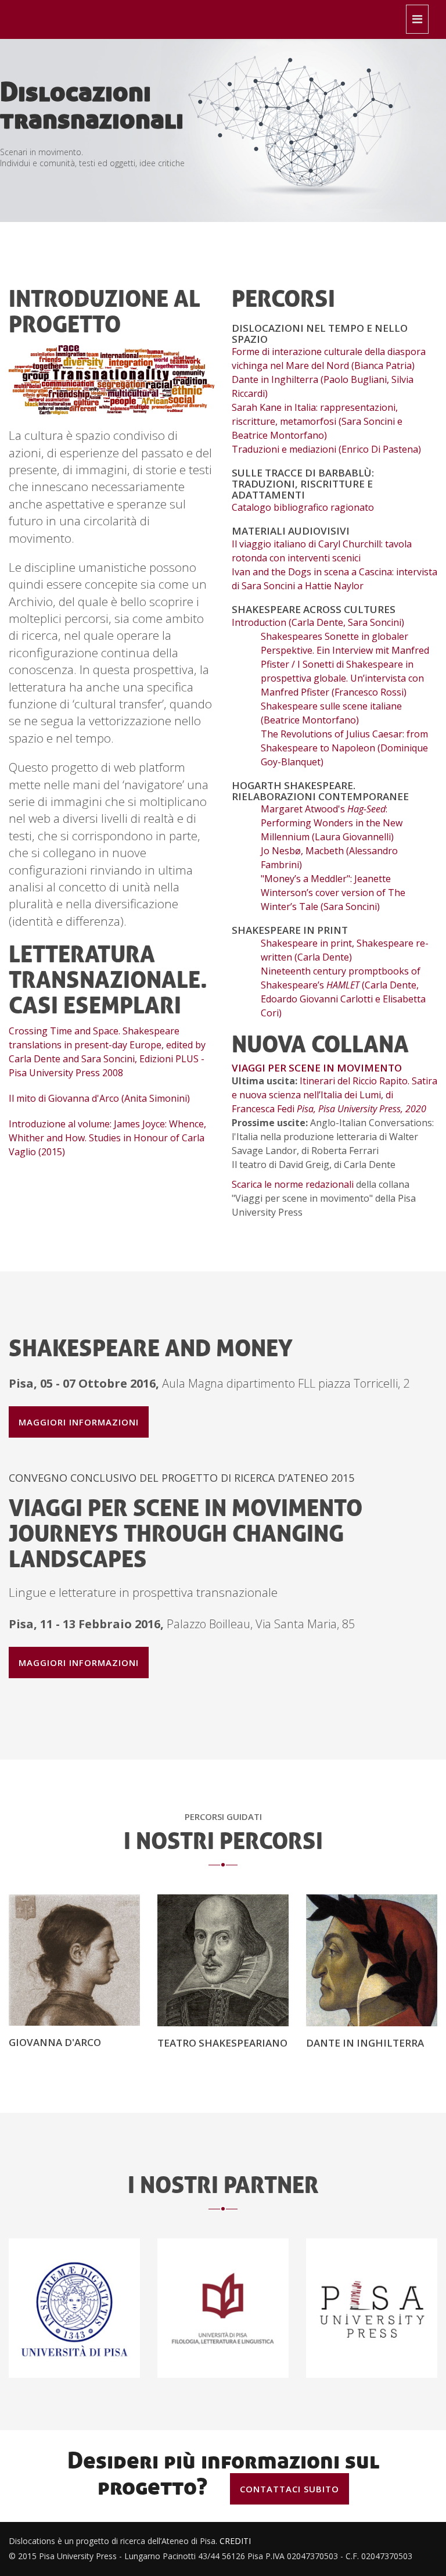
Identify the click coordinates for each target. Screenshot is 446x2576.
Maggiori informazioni (79, 1422)
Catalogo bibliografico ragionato (303, 507)
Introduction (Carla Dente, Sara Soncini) (318, 622)
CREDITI (235, 2541)
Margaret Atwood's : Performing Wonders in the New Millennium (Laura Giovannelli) (332, 823)
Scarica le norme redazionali (293, 1184)
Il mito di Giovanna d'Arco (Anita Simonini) (99, 1098)
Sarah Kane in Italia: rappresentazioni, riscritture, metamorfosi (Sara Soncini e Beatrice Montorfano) (317, 421)
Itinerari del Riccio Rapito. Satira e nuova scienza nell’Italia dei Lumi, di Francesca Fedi (334, 1095)
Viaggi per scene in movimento (317, 1068)
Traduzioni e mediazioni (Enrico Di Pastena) (326, 449)
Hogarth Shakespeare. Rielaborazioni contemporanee (320, 791)
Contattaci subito (289, 2489)
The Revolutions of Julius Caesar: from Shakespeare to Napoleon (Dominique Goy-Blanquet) (344, 748)
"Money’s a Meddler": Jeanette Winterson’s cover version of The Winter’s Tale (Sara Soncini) (333, 893)
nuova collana (320, 1044)
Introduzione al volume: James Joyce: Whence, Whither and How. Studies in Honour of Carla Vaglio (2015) (107, 1138)
